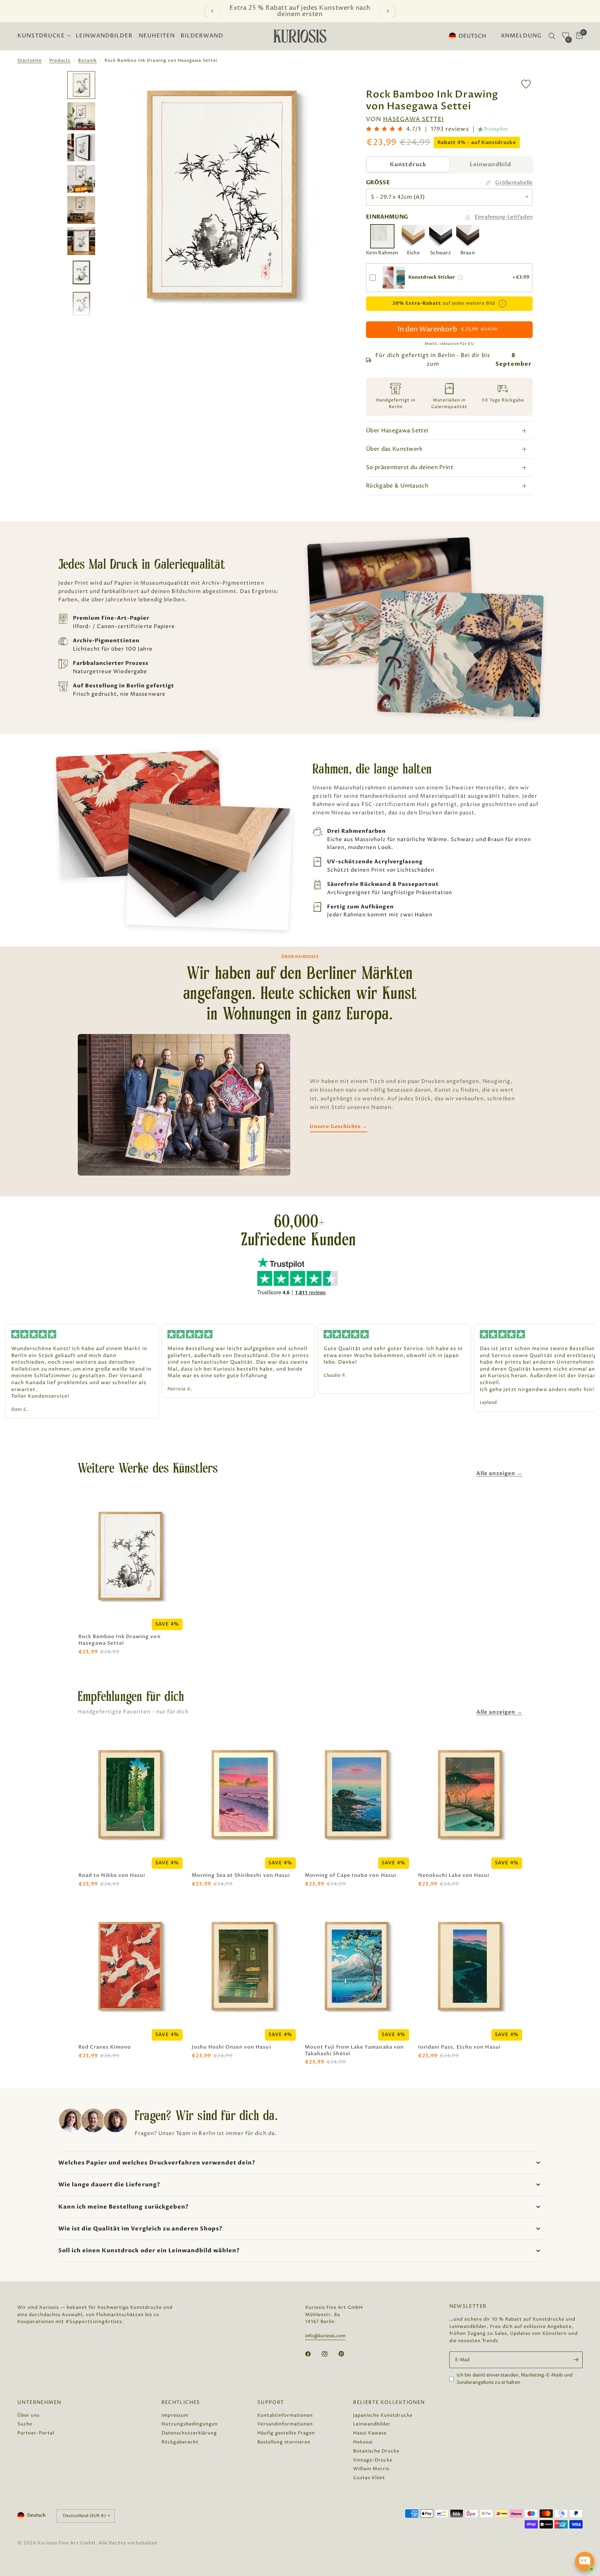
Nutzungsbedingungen (190, 2424)
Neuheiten (157, 36)
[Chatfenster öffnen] (585, 2561)
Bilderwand (202, 36)
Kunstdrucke (41, 36)
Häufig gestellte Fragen (286, 2433)
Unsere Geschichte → (339, 1126)
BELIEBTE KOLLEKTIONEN (389, 2403)
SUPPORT (271, 2403)
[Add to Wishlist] (526, 84)
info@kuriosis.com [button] (325, 2336)
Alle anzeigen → (499, 1473)
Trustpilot (496, 129)
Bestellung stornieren (284, 2442)
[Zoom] (331, 86)
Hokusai (363, 2442)
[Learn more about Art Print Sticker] (460, 278)
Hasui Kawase (370, 2433)
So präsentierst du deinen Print (410, 467)
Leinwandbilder (104, 36)
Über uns (28, 2415)
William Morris (371, 2469)
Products (60, 61)
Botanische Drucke (376, 2451)
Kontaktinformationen (285, 2415)
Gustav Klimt (369, 2478)
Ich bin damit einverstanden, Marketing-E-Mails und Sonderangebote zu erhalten (515, 2379)
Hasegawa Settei (413, 119)
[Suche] (552, 36)
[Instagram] (330, 2354)
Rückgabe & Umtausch (397, 486)
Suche (25, 2424)
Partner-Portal (36, 2433)
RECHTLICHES (181, 2403)
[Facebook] (313, 2354)
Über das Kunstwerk (394, 449)
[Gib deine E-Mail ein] (576, 2360)
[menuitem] (45, 36)
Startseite (30, 61)
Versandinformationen (285, 2424)
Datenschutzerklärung (189, 2433)
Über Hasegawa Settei (397, 431)
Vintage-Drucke (373, 2460)
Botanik (87, 61)
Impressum (175, 2415)
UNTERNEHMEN (39, 2403)
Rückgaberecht (180, 2442)
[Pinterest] (346, 2354)
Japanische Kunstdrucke (383, 2415)
